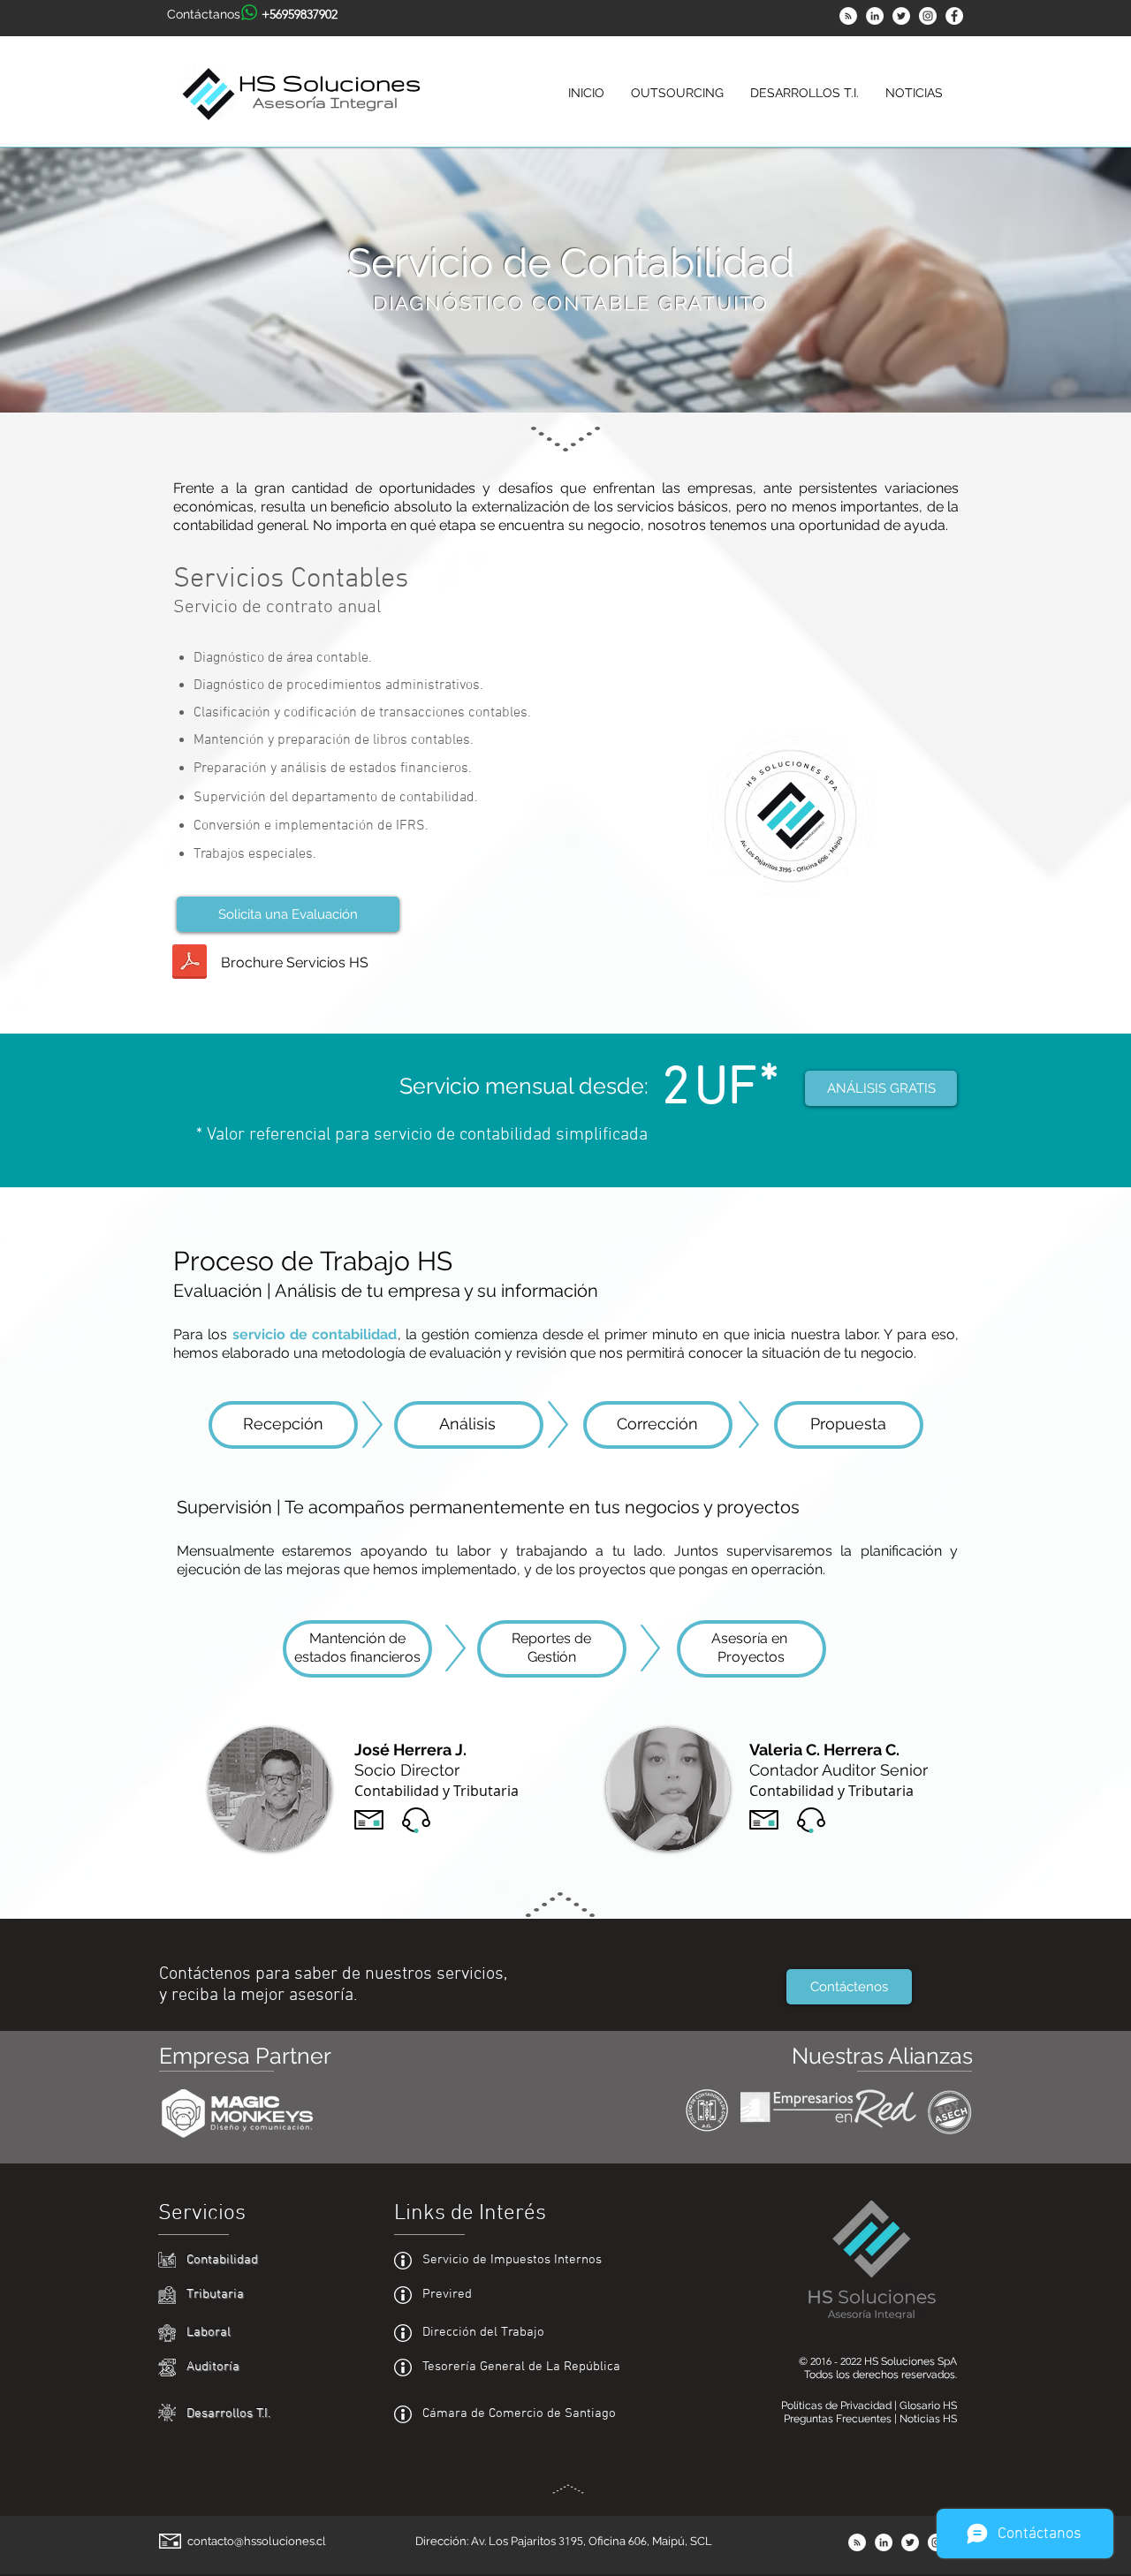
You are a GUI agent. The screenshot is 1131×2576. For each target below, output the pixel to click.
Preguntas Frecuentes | (842, 2419)
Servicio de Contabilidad (571, 263)
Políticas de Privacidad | (840, 2406)
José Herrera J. (410, 1750)
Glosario (921, 2406)
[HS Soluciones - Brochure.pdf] (190, 963)
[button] (677, 93)
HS (950, 2406)
